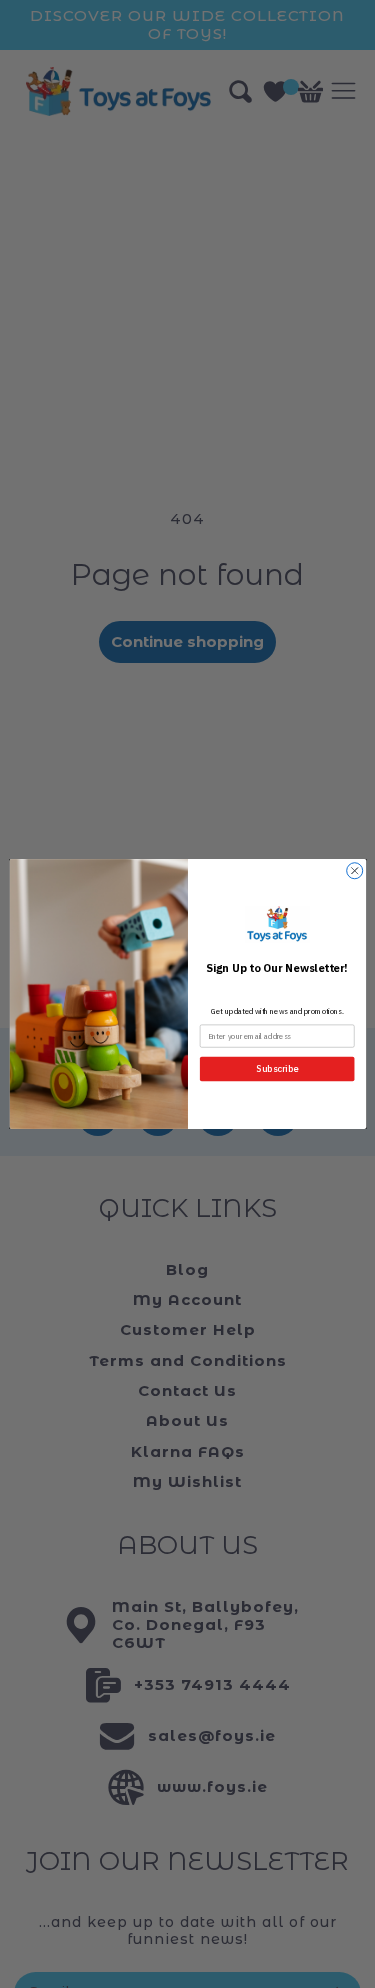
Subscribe (277, 1069)
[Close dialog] (354, 871)
